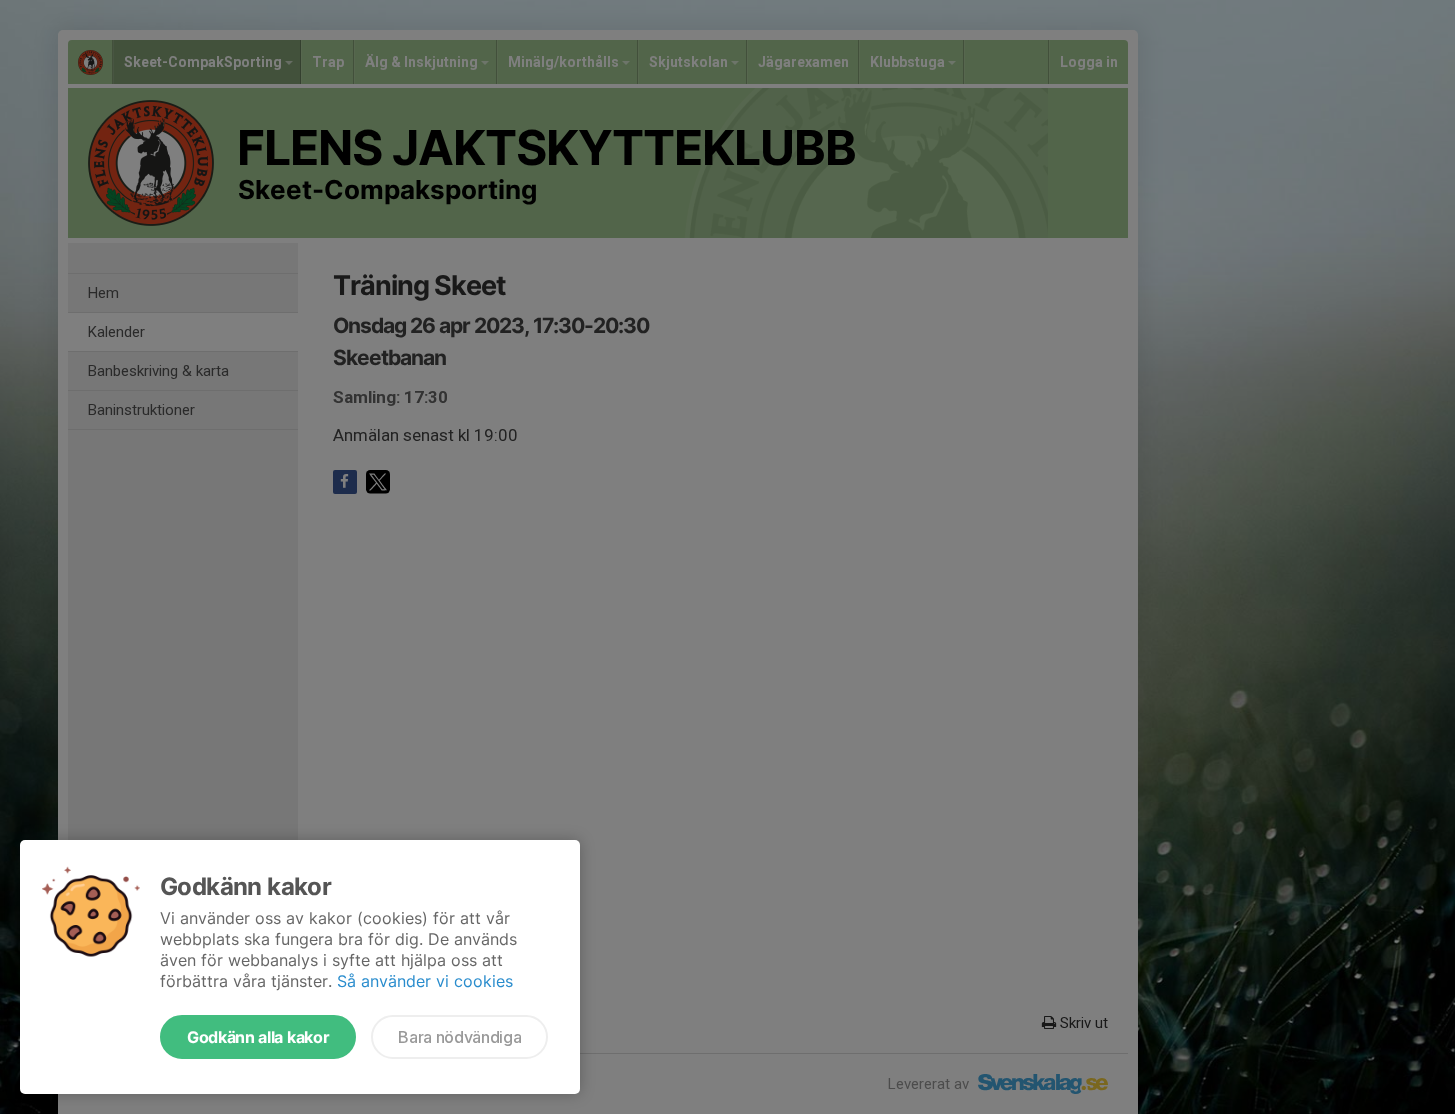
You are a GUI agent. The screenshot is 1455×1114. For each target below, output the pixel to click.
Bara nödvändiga (459, 1037)
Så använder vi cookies (425, 981)
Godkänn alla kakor (258, 1037)
